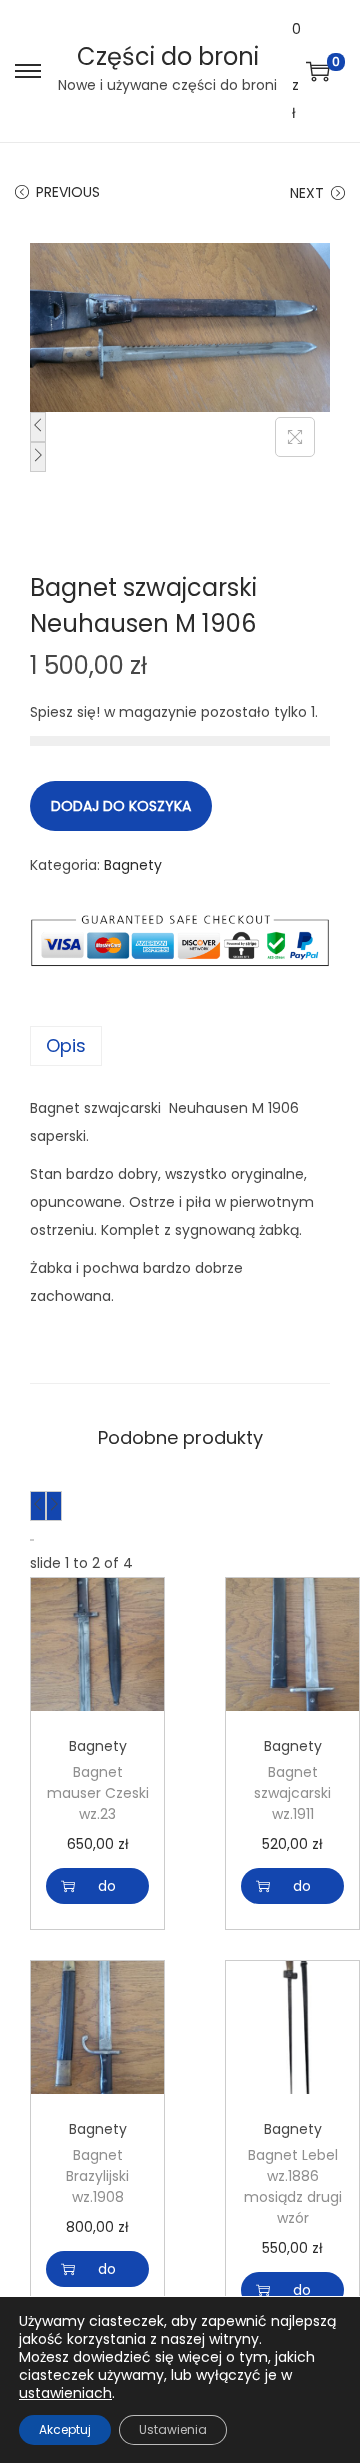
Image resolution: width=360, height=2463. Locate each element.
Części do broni (168, 56)
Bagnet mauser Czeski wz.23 (98, 1793)
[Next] (38, 457)
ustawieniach (65, 2393)
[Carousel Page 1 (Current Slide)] (31, 1540)
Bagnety (133, 865)
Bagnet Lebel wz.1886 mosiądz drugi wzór (293, 2186)
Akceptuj (65, 2429)
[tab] (180, 1046)
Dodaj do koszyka (121, 806)
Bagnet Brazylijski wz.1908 (97, 2176)
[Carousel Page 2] (33, 1540)
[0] (318, 71)
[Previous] (38, 427)
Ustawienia (173, 2429)
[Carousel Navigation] (180, 1506)
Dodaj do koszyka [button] (107, 1886)
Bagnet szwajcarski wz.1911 (292, 1793)
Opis (66, 1045)
